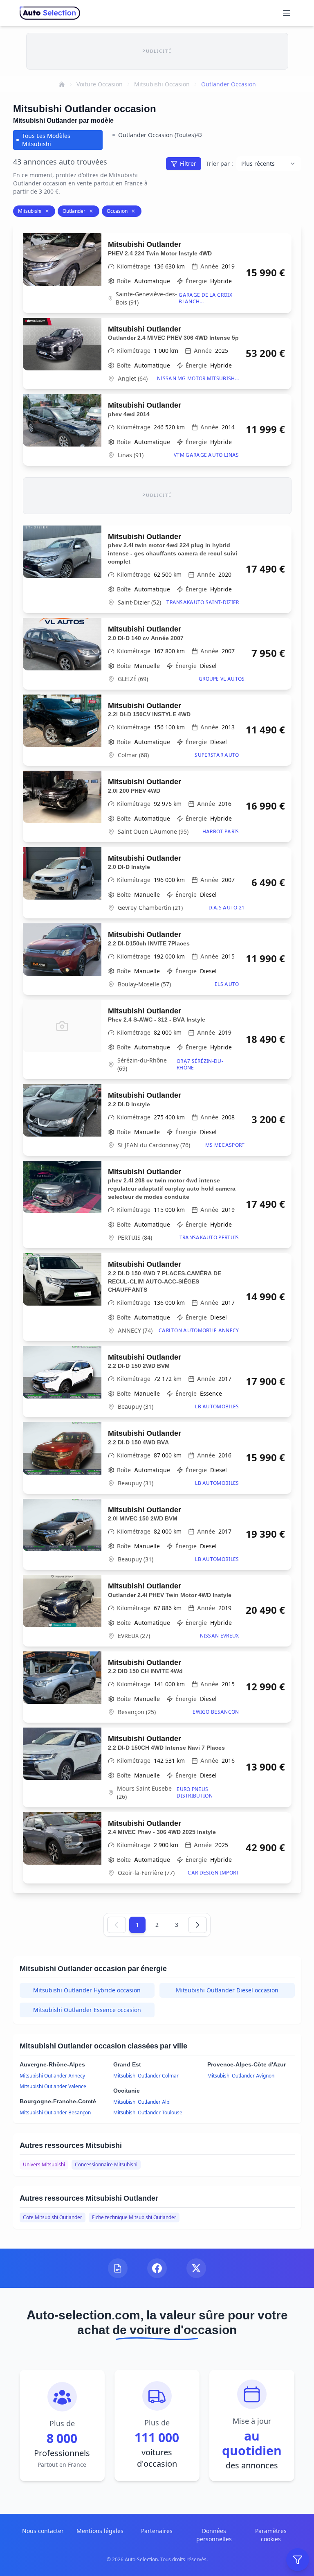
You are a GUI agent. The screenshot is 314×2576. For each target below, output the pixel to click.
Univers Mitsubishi (44, 2164)
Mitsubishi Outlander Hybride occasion (87, 1990)
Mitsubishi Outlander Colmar (146, 2076)
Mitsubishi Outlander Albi (142, 2102)
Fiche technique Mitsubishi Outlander (134, 2217)
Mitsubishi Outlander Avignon (241, 2076)
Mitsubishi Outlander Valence (53, 2086)
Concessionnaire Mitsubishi (106, 2164)
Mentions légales (100, 2531)
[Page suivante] (197, 1925)
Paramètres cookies (271, 2535)
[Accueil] (62, 84)
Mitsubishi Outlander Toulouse (148, 2112)
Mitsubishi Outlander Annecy (52, 2076)
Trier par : (220, 164)
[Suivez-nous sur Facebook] (157, 2268)
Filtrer (188, 164)
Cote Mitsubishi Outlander (53, 2217)
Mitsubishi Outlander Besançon (55, 2112)
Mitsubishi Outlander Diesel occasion (227, 1990)
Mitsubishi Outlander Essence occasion (87, 2010)
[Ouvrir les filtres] (298, 2560)
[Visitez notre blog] (118, 2268)
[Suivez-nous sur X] (196, 2268)
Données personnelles (214, 2535)
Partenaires (157, 2531)
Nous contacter (43, 2531)
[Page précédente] (117, 1925)
